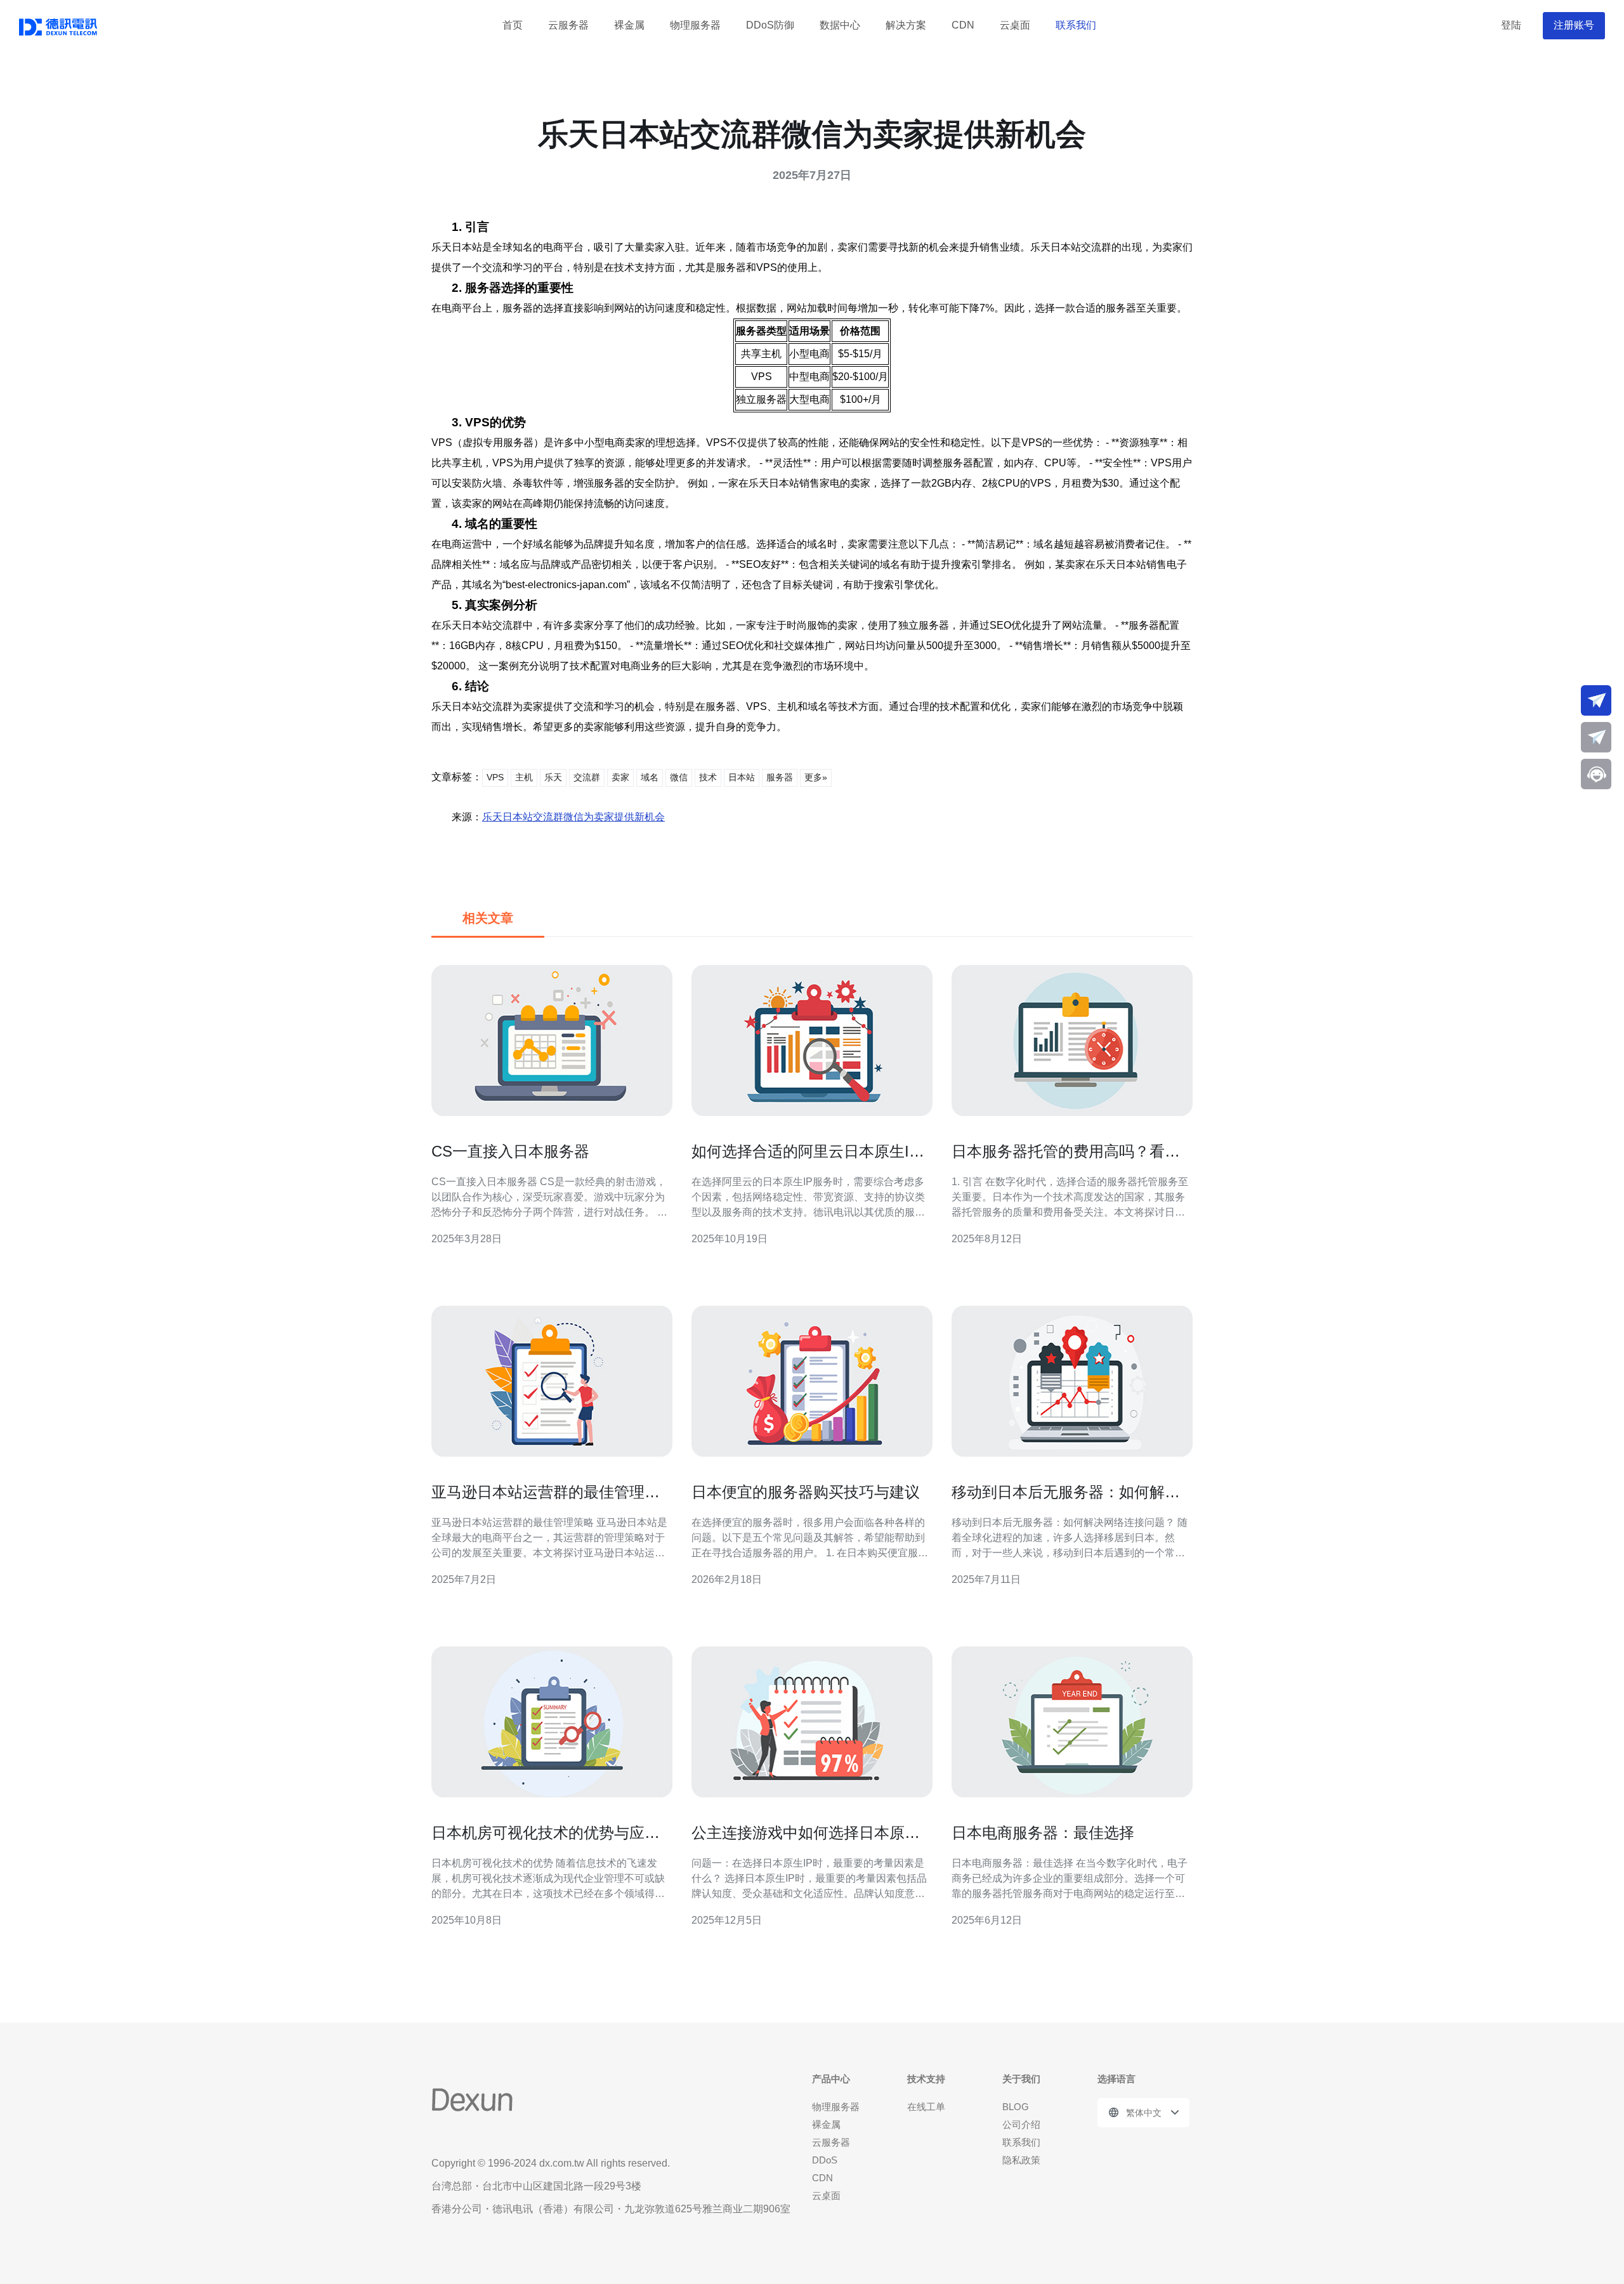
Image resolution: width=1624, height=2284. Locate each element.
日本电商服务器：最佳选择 (1043, 1833)
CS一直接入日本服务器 (510, 1151)
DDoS (825, 2160)
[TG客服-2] (1596, 737)
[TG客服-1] (1596, 700)
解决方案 (906, 25)
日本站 (742, 777)
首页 (513, 25)
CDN (963, 25)
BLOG (1016, 2107)
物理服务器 (695, 25)
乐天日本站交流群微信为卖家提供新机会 (573, 817)
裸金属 (629, 25)
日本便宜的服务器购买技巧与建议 (806, 1492)
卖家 (620, 777)
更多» (816, 777)
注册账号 (1574, 25)
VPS (495, 777)
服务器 (780, 777)
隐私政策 (1021, 2160)
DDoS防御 (770, 25)
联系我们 (1076, 25)
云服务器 (568, 25)
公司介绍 (1021, 2124)
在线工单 (926, 2107)
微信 (679, 777)
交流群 (587, 777)
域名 (650, 777)
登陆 (1511, 25)
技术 (708, 777)
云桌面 (1015, 25)
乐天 (553, 777)
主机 (524, 777)
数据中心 (840, 25)
